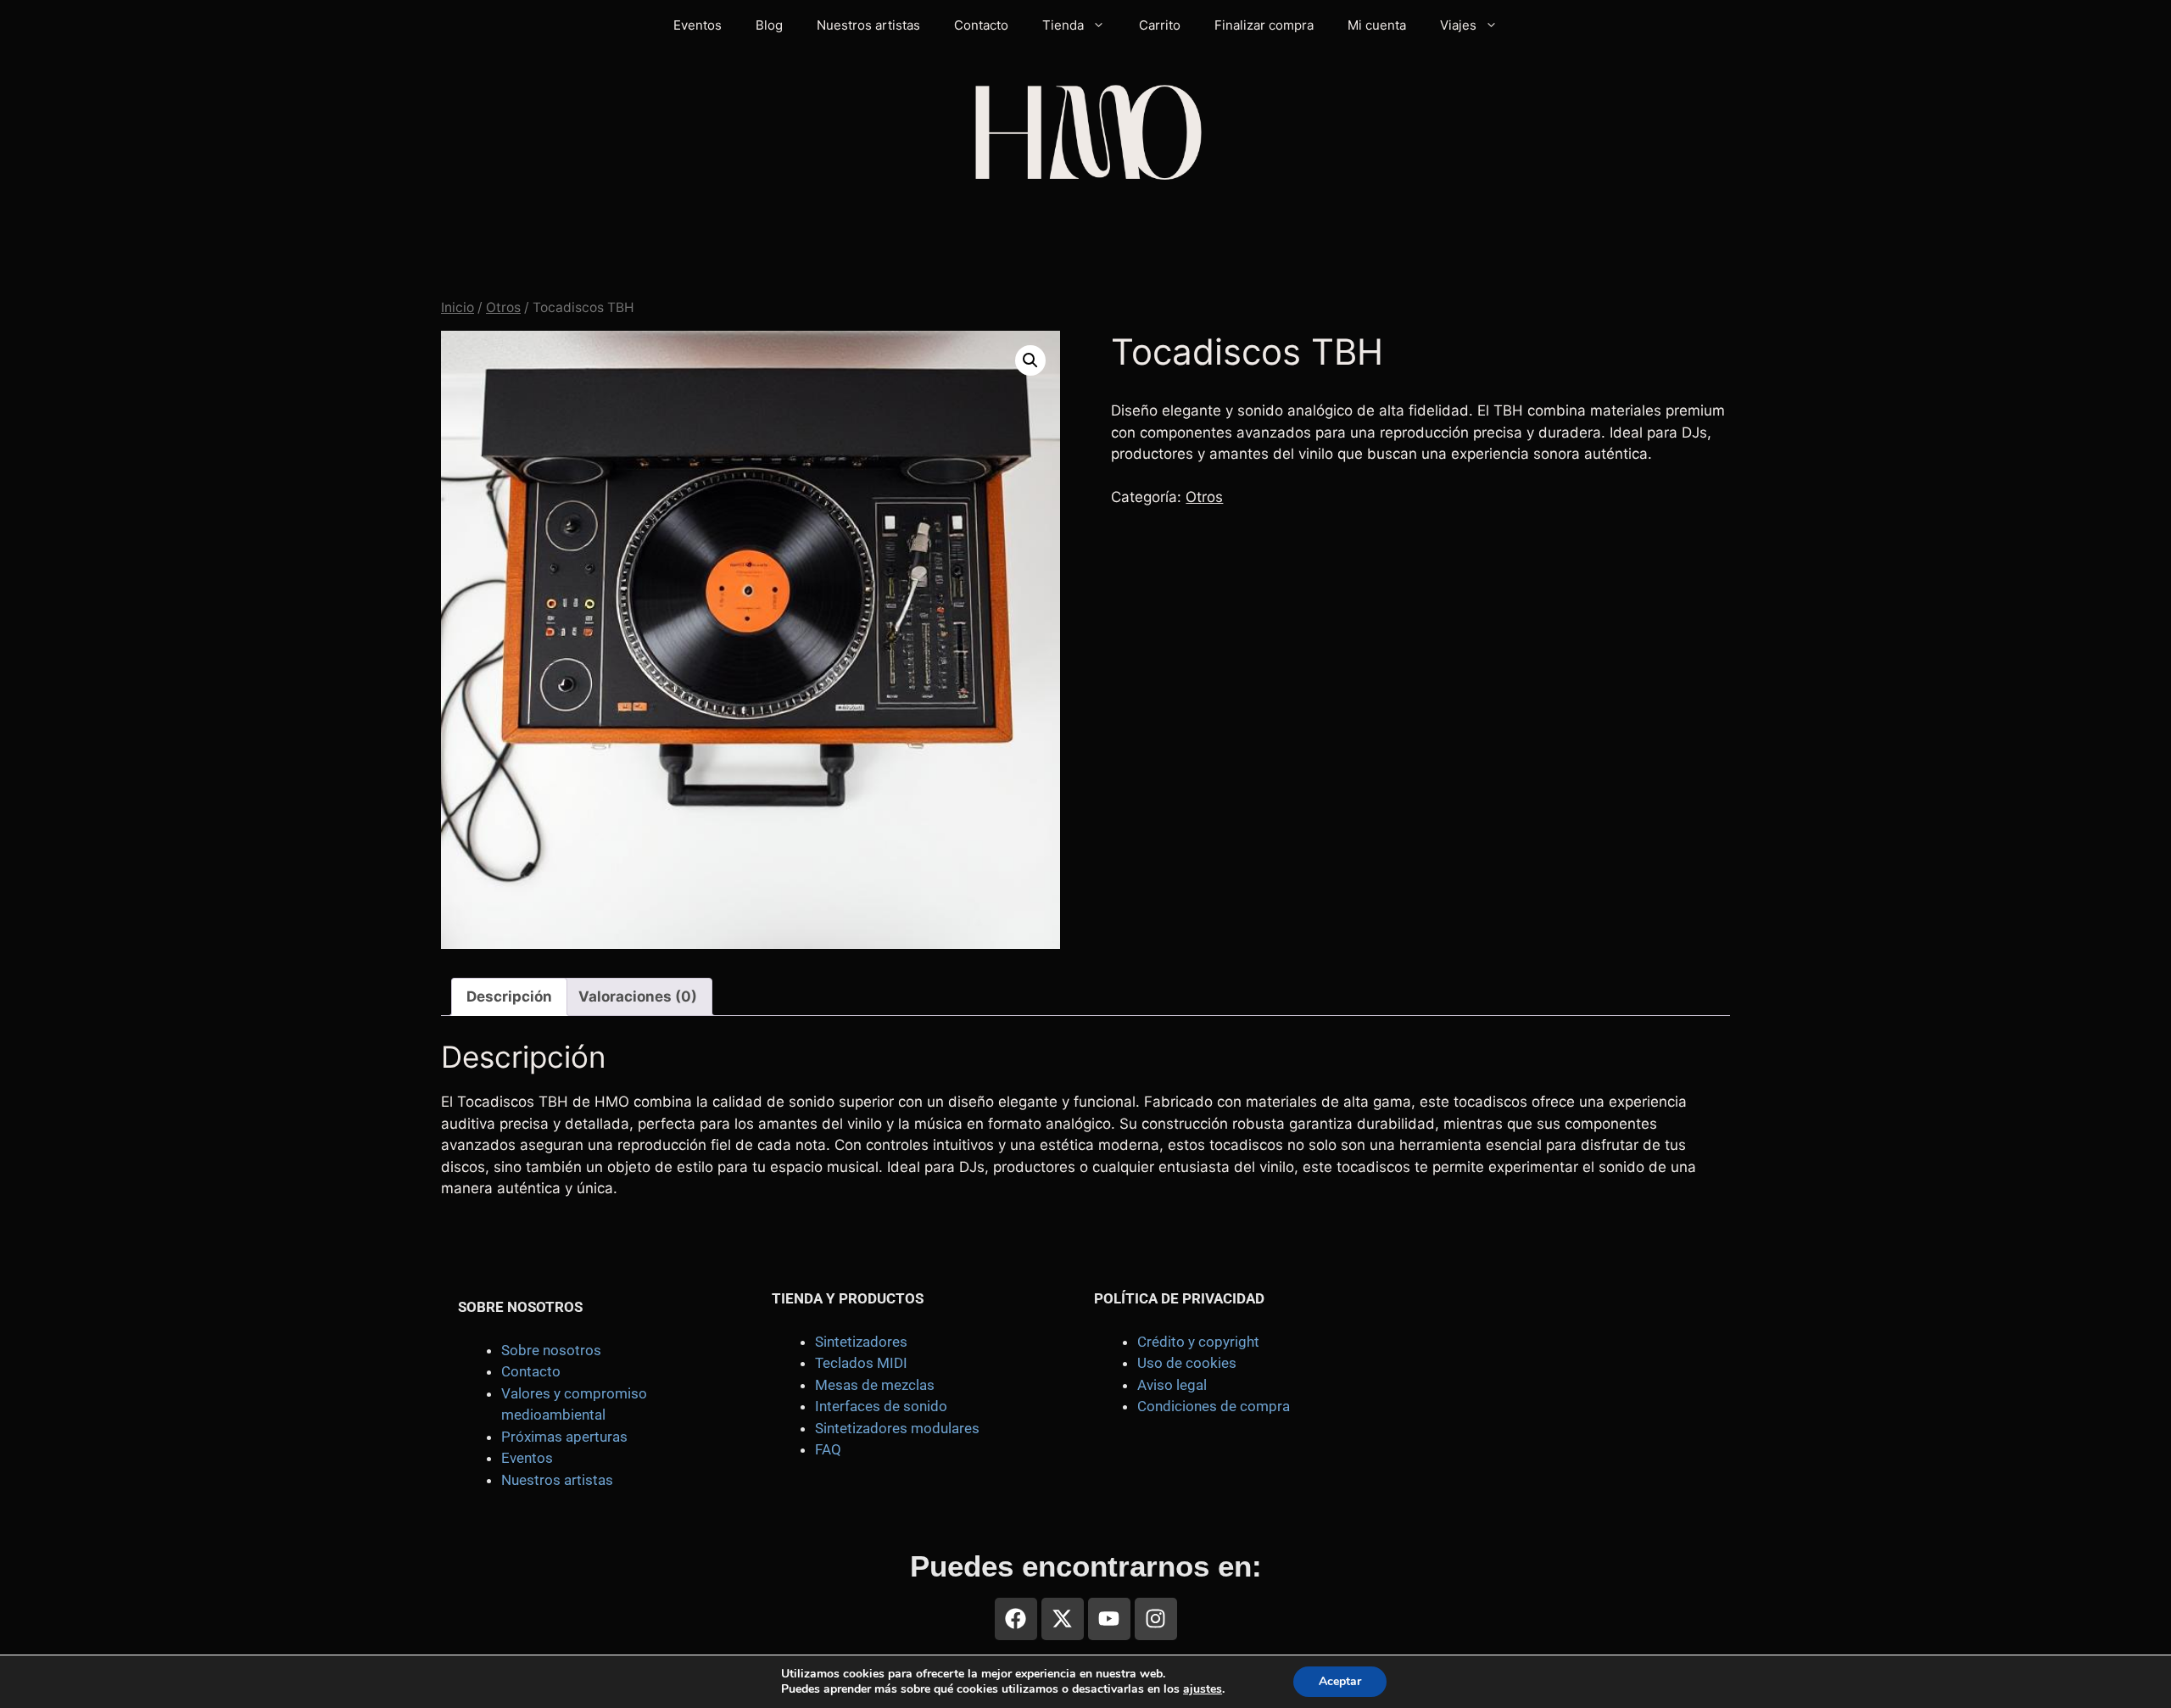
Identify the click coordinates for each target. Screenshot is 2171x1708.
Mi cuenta (1377, 25)
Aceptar (1340, 1681)
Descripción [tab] (509, 996)
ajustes (1203, 1689)
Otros (503, 307)
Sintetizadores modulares (897, 1428)
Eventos (698, 25)
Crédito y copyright (1198, 1342)
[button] (1030, 360)
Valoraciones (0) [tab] (638, 996)
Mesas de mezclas (875, 1385)
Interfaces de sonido (881, 1406)
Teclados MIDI (861, 1363)
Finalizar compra (1264, 25)
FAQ (828, 1449)
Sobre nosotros (551, 1350)
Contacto (981, 25)
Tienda (1063, 25)
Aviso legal (1172, 1385)
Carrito (1160, 25)
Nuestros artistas (868, 25)
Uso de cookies (1187, 1363)
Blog (769, 25)
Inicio (458, 307)
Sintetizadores (861, 1342)
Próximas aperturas (564, 1437)
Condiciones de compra (1214, 1406)
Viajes (1458, 25)
